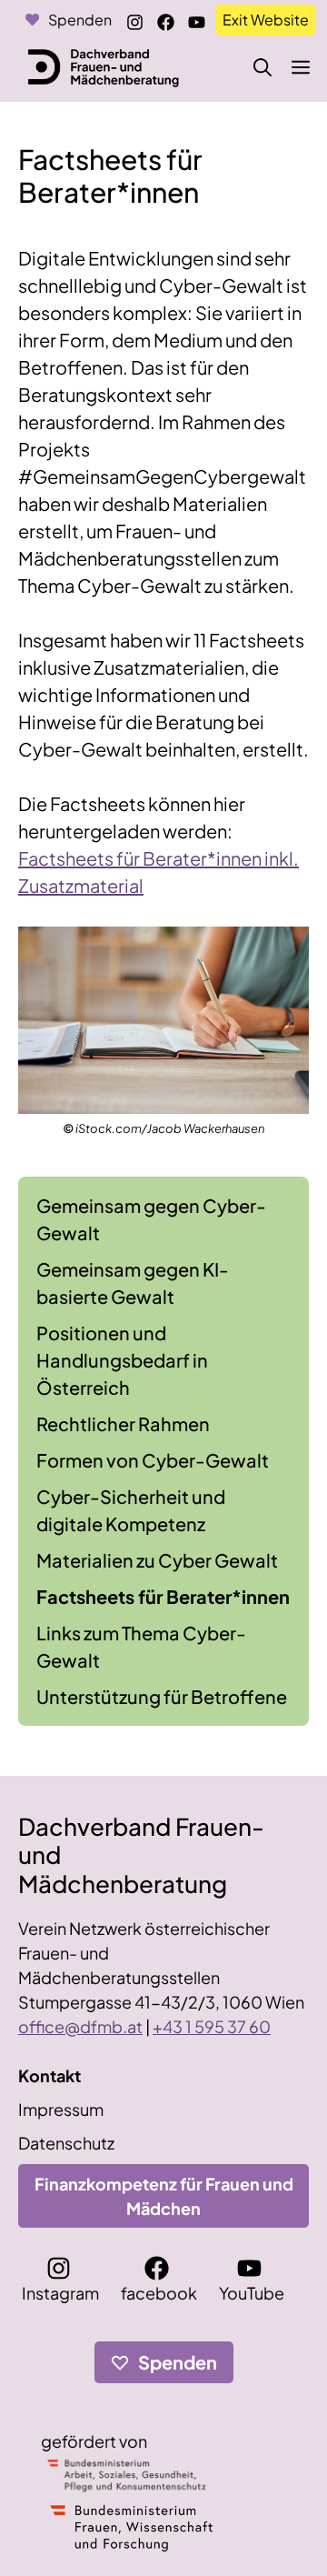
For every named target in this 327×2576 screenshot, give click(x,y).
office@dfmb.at (80, 2026)
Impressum (61, 2109)
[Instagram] (137, 19)
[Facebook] (168, 19)
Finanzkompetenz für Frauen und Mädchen (164, 2196)
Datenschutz (66, 2143)
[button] (263, 67)
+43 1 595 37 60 (212, 2026)
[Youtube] (199, 19)
